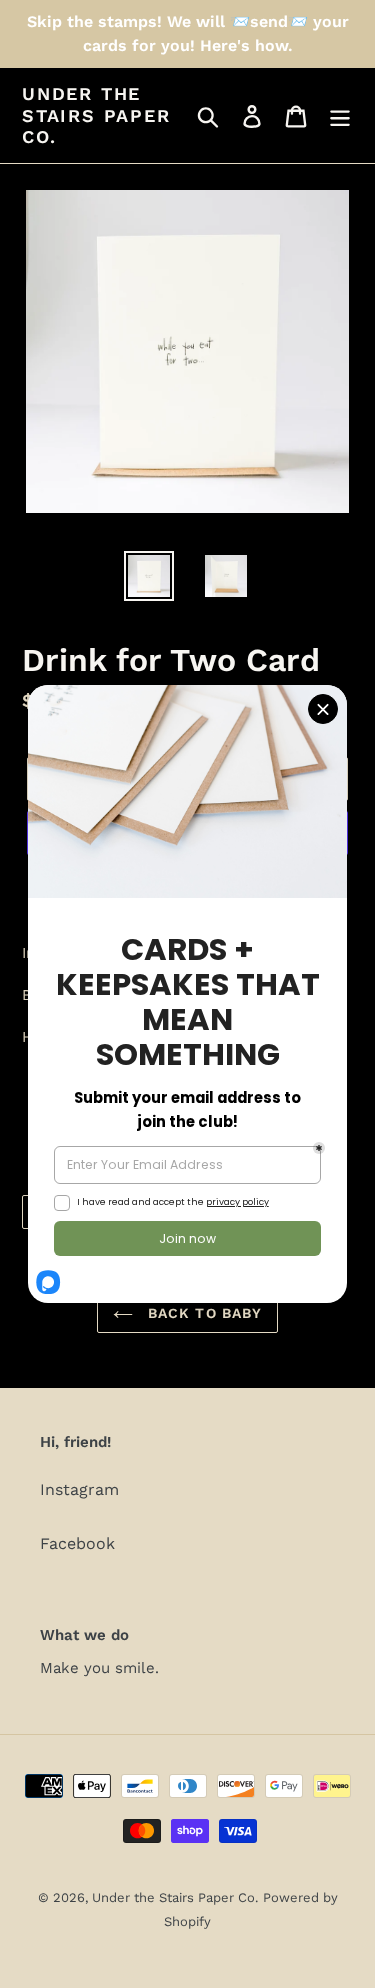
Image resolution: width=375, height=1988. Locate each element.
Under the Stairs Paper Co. (96, 115)
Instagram (79, 1489)
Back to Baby (203, 1313)
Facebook (77, 1543)
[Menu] (340, 115)
